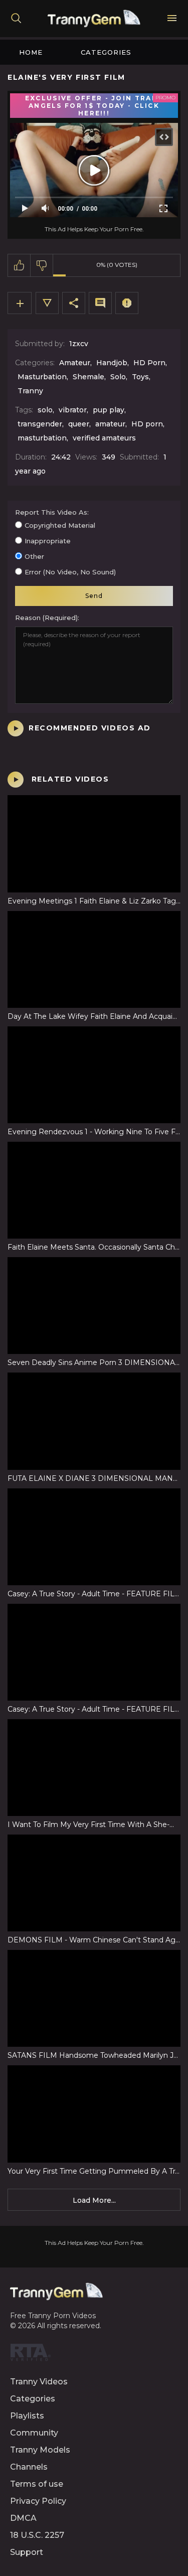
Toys (140, 377)
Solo (118, 377)
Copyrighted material (60, 525)
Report (127, 303)
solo (45, 410)
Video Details (47, 303)
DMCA (23, 2518)
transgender (40, 424)
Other (34, 556)
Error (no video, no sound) (70, 572)
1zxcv (79, 344)
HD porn (147, 424)
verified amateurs (104, 438)
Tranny (30, 391)
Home (31, 52)
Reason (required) (46, 618)
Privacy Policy (38, 2501)
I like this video (19, 265)
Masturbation (42, 377)
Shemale (88, 377)
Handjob (112, 363)
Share (74, 303)
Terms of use (37, 2484)
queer (79, 424)
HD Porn (149, 363)
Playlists (27, 2416)
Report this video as (51, 512)
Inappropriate (48, 541)
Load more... (94, 2200)
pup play (109, 410)
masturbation (42, 438)
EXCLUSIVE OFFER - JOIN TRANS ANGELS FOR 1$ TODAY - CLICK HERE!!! (94, 106)
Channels (29, 2467)
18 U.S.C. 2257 (37, 2535)
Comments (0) (100, 303)
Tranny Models (40, 2450)
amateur (110, 424)
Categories (106, 52)
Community (34, 2433)
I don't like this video (42, 265)
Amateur (75, 363)
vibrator (73, 410)
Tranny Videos (39, 2382)
